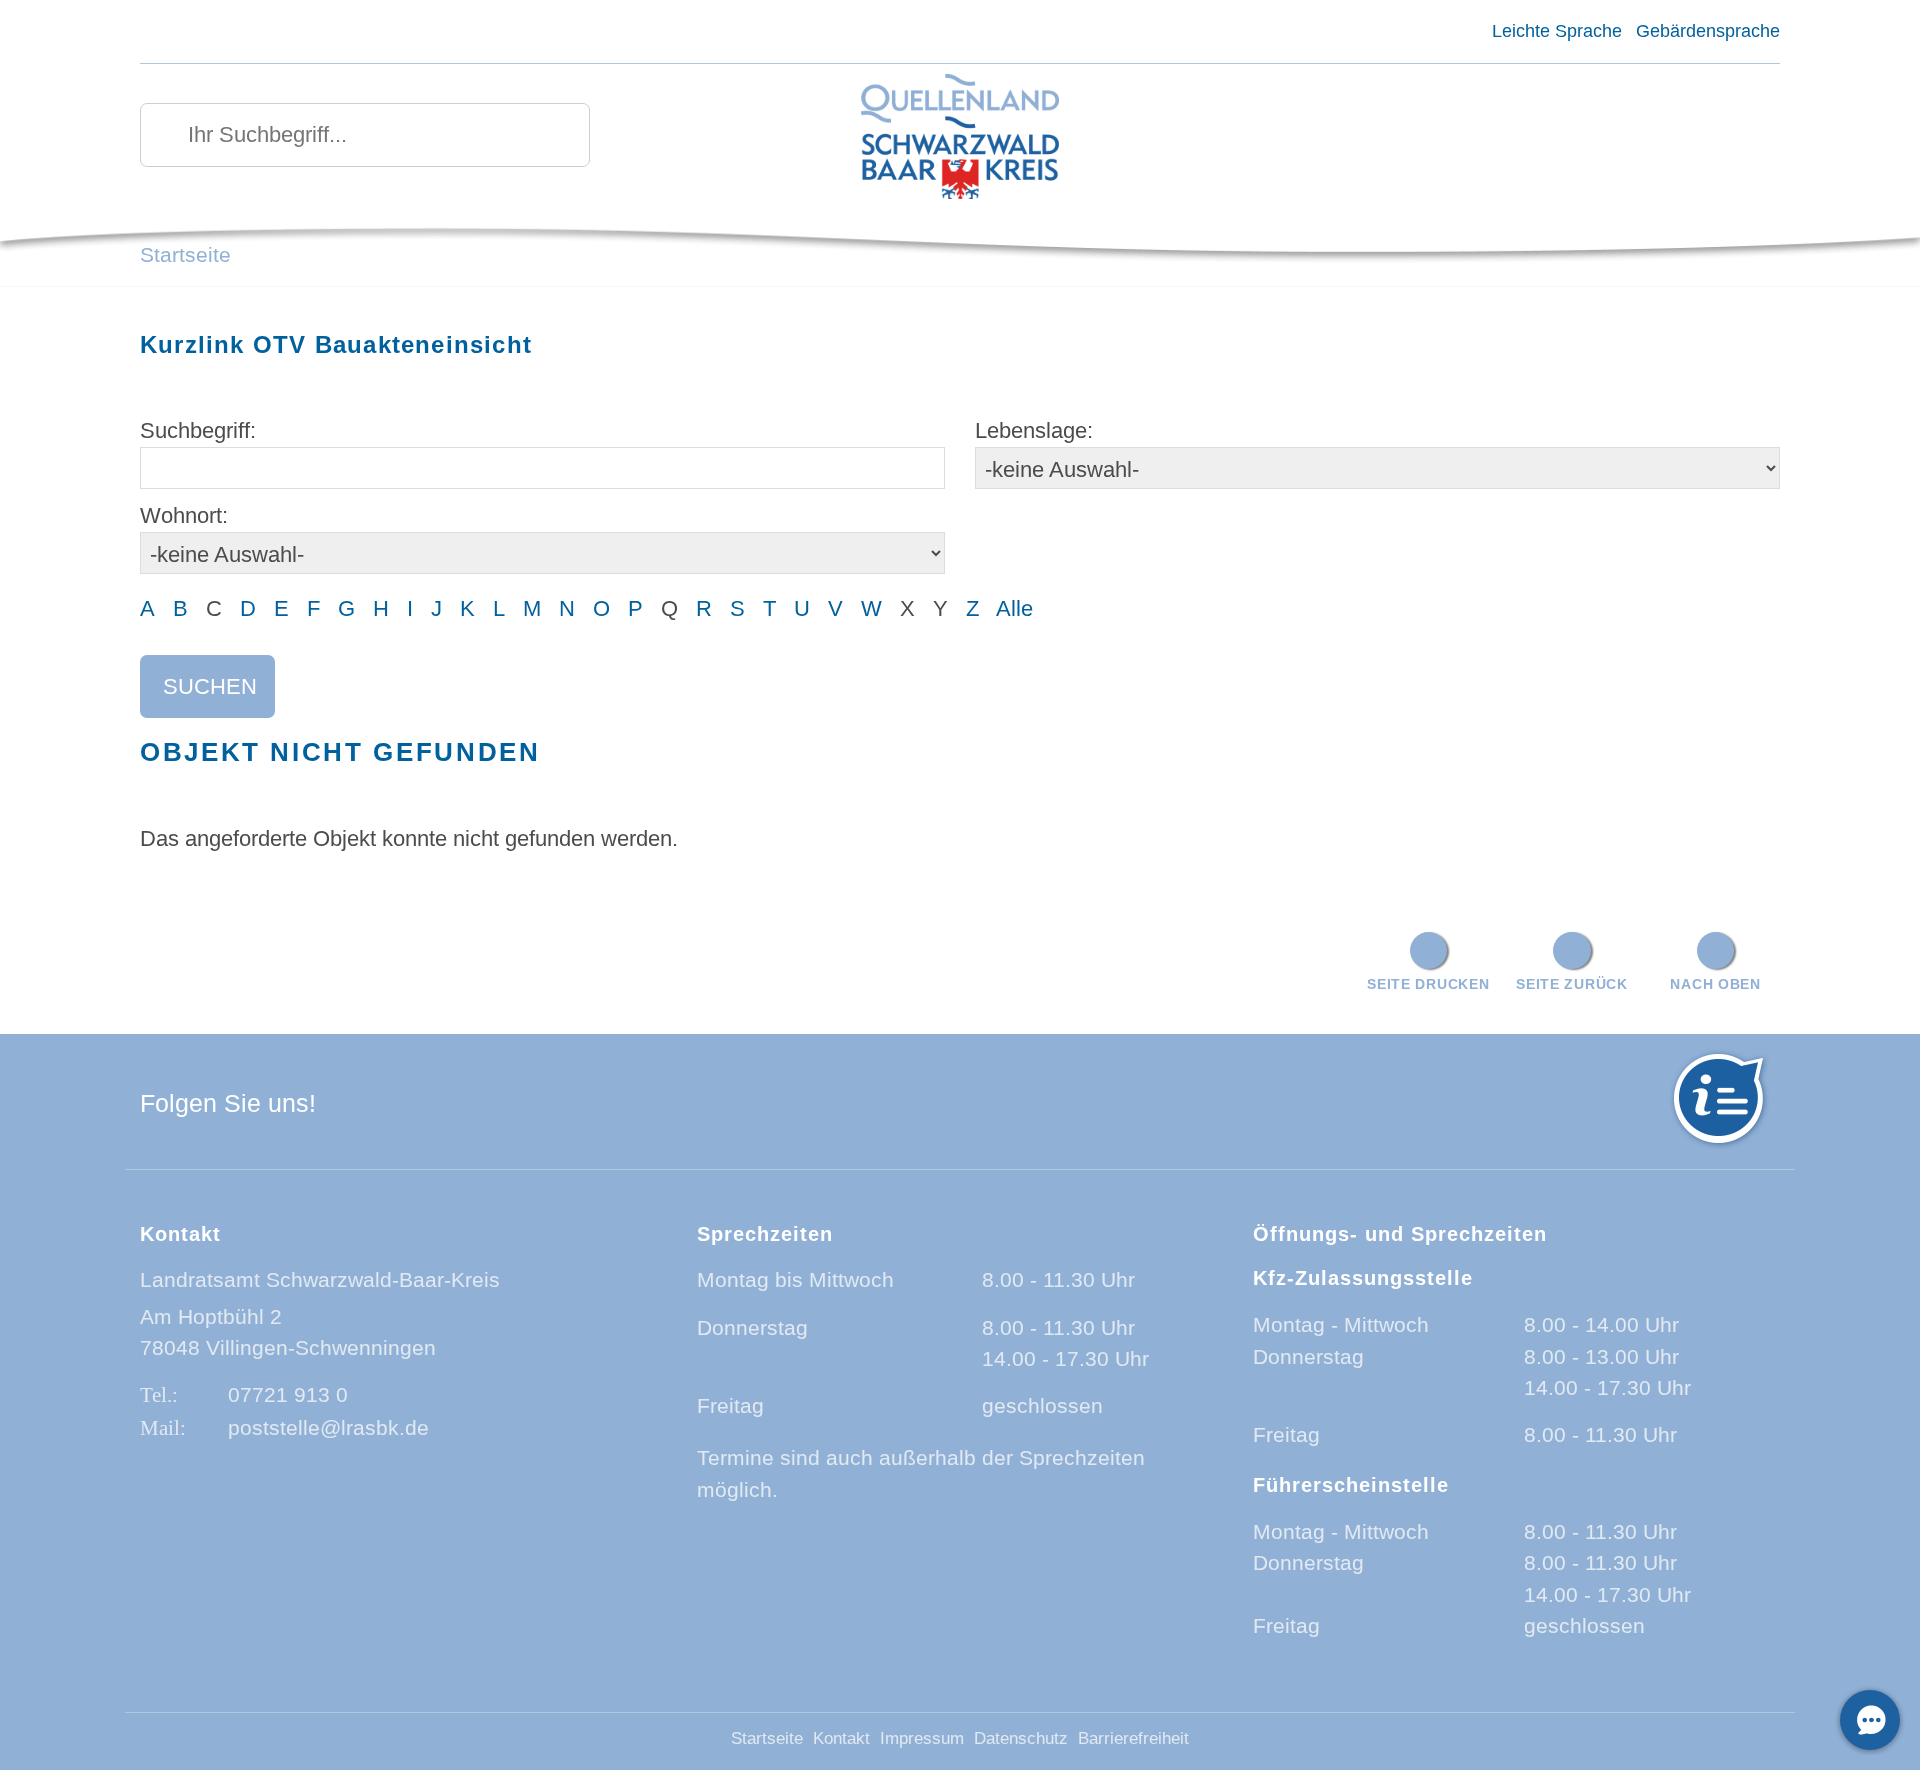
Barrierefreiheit (1133, 1738)
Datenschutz (1021, 1738)
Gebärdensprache (1708, 31)
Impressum (922, 1738)
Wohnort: (184, 515)
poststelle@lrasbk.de (328, 1427)
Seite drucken (1428, 984)
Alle (1014, 608)
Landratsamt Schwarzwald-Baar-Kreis (320, 1279)
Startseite (185, 254)
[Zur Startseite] (960, 138)
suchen (210, 686)
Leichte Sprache (1556, 31)
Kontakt (841, 1738)
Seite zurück (1572, 984)
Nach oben (1715, 984)
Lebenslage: (1034, 430)
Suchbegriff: (198, 430)
